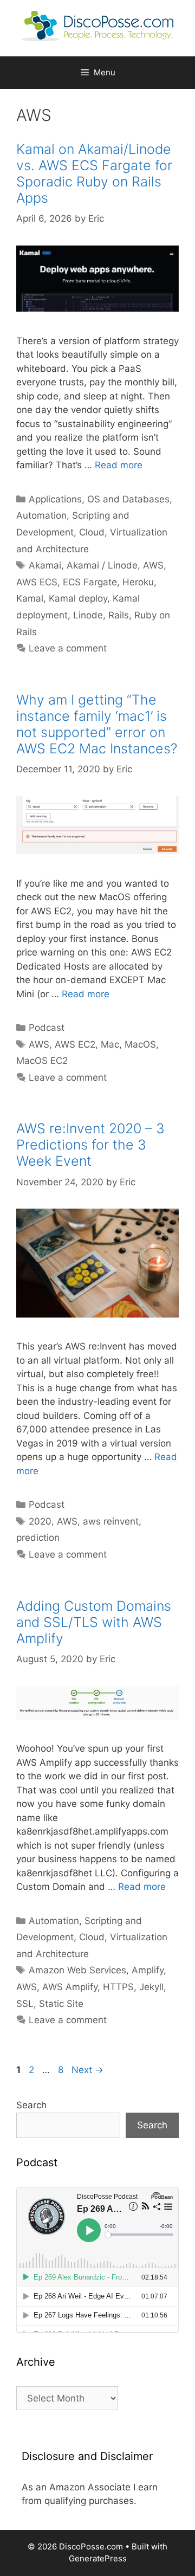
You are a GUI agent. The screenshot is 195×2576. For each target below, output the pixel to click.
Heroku (138, 582)
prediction (38, 1538)
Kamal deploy (78, 598)
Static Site (61, 2004)
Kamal (30, 598)
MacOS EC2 (42, 1061)
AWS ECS (37, 582)
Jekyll (151, 1987)
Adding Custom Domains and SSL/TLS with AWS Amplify (94, 1622)
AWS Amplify (70, 1987)
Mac (110, 1044)
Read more (119, 465)
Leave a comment (68, 648)
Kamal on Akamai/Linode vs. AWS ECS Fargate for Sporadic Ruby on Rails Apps (94, 173)
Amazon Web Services (77, 1970)
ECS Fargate (90, 582)
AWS (153, 565)
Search (31, 2105)
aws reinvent (111, 1521)
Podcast (47, 1028)
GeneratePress (98, 2558)
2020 (40, 1521)
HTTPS (118, 1987)
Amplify (148, 1970)
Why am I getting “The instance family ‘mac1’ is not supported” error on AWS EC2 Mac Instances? (97, 724)
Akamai (45, 565)
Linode (88, 615)
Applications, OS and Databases (99, 499)
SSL (25, 2004)
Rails (119, 615)
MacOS (140, 1044)
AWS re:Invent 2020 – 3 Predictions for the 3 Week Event (90, 1145)
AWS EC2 (75, 1044)
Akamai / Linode (102, 565)
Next (87, 2070)
